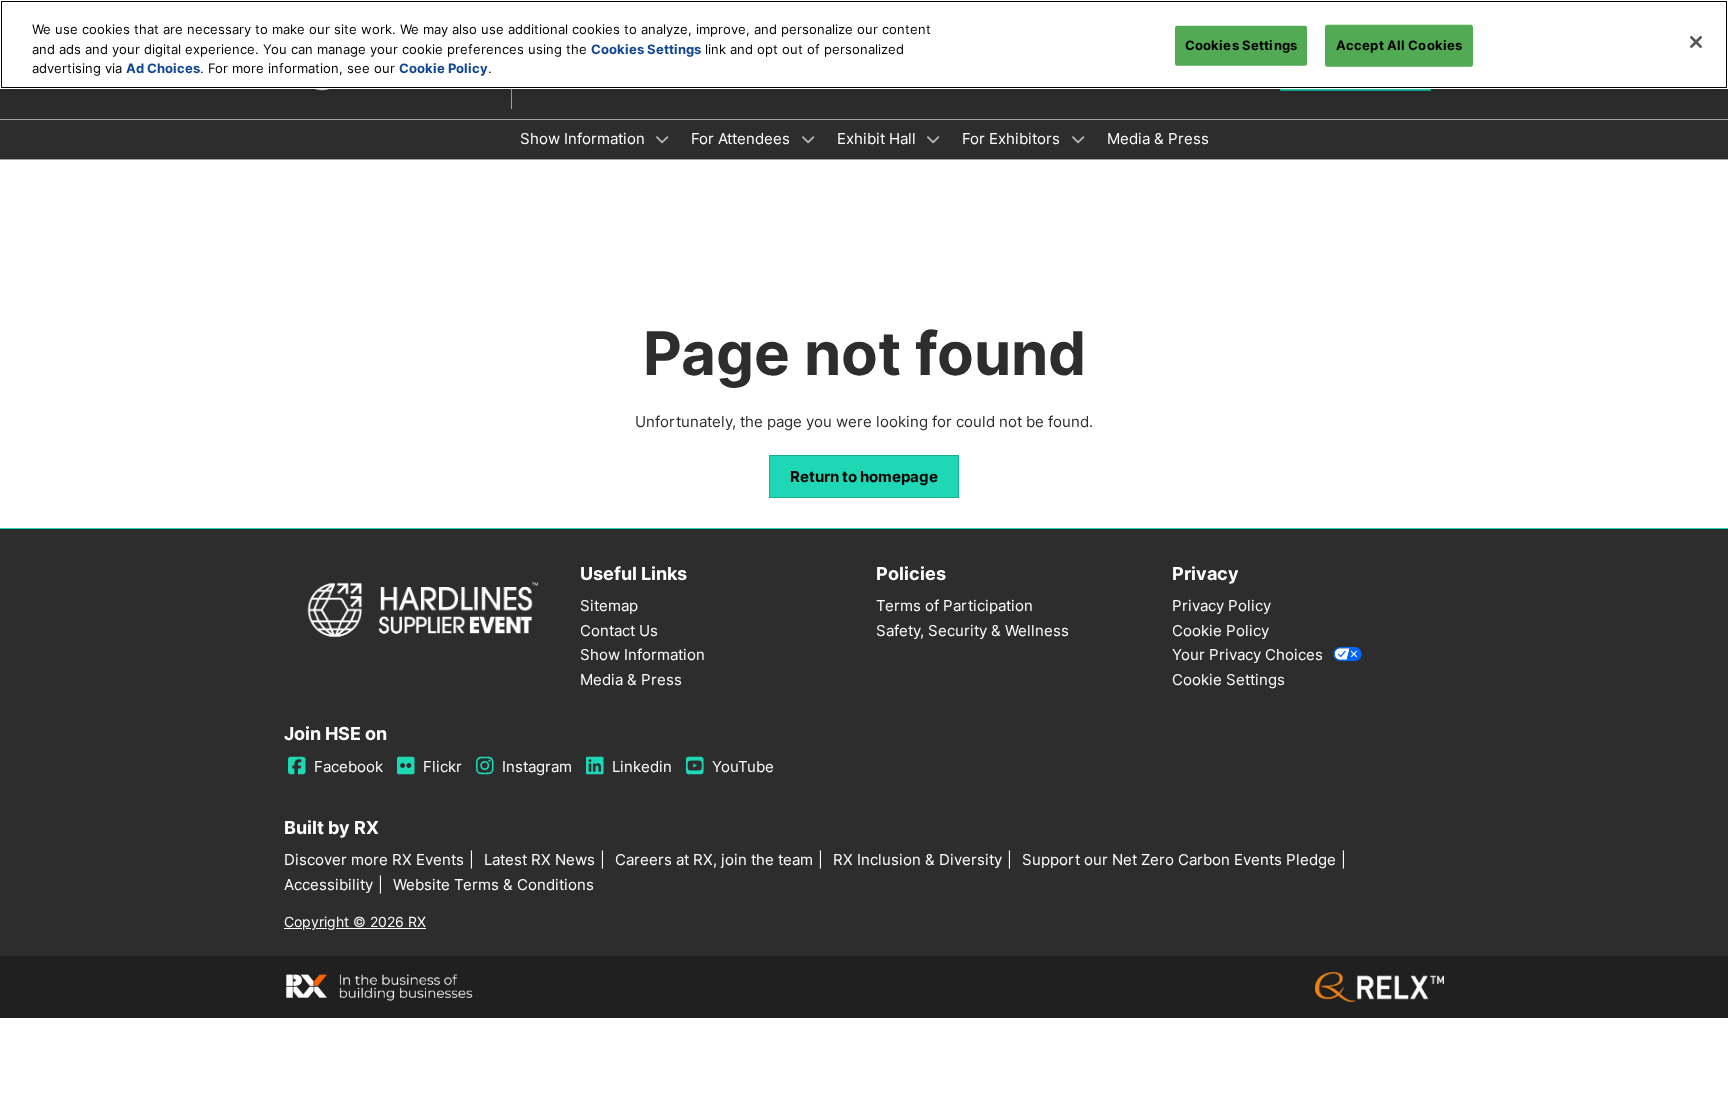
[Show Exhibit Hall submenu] (934, 139)
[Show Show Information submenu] (663, 139)
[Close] (1696, 42)
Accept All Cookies (1399, 45)
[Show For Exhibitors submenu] (1078, 139)
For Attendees (742, 138)
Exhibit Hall (878, 138)
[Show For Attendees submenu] (808, 139)
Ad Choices (163, 68)
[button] (864, 477)
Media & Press (1158, 138)
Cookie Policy (443, 68)
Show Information (584, 138)
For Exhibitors (1013, 138)
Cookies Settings (646, 49)
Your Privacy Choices (1247, 654)
